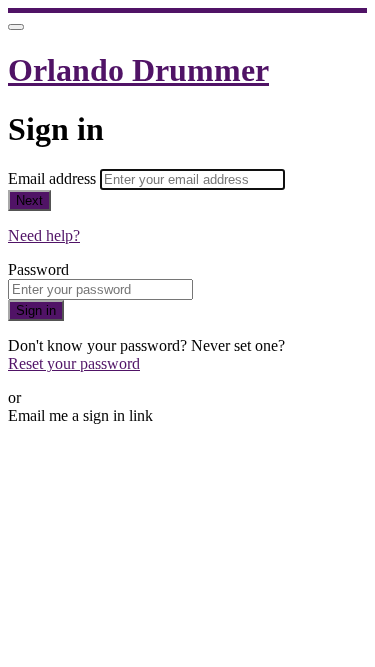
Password (38, 269)
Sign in (36, 310)
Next (29, 200)
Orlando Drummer (138, 70)
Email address (54, 178)
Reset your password (74, 363)
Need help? (44, 235)
